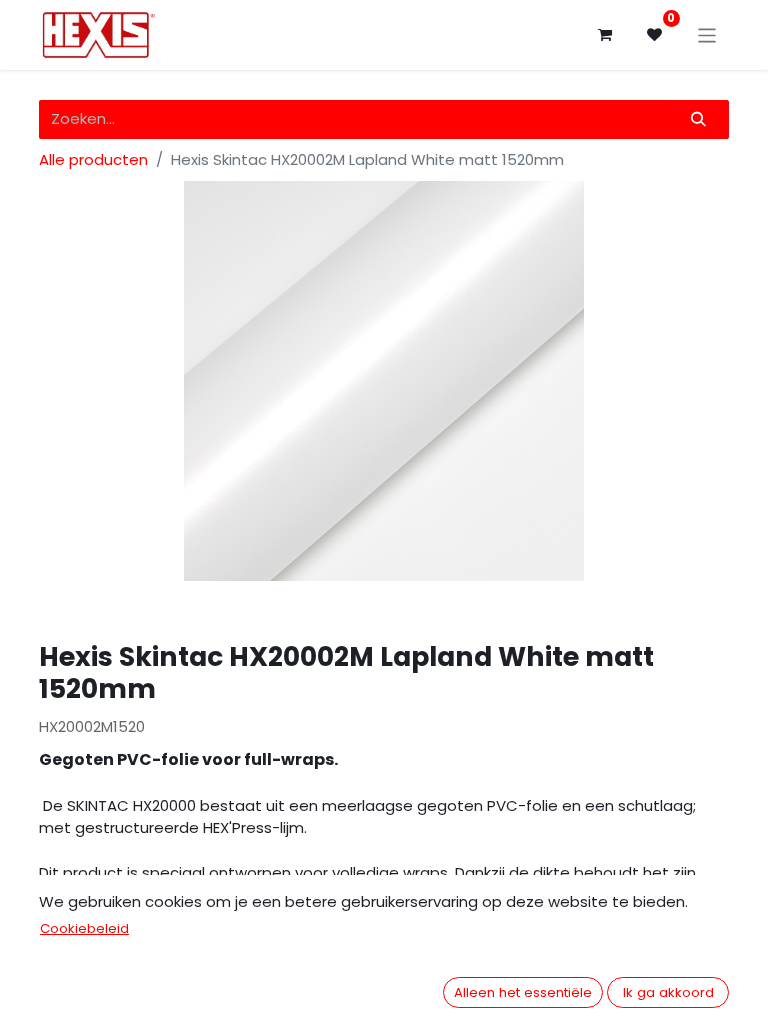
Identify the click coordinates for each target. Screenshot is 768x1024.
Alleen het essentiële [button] (523, 992)
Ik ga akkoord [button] (668, 992)
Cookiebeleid (84, 928)
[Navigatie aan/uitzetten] (707, 34)
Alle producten (93, 159)
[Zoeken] (699, 119)
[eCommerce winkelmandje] (605, 35)
